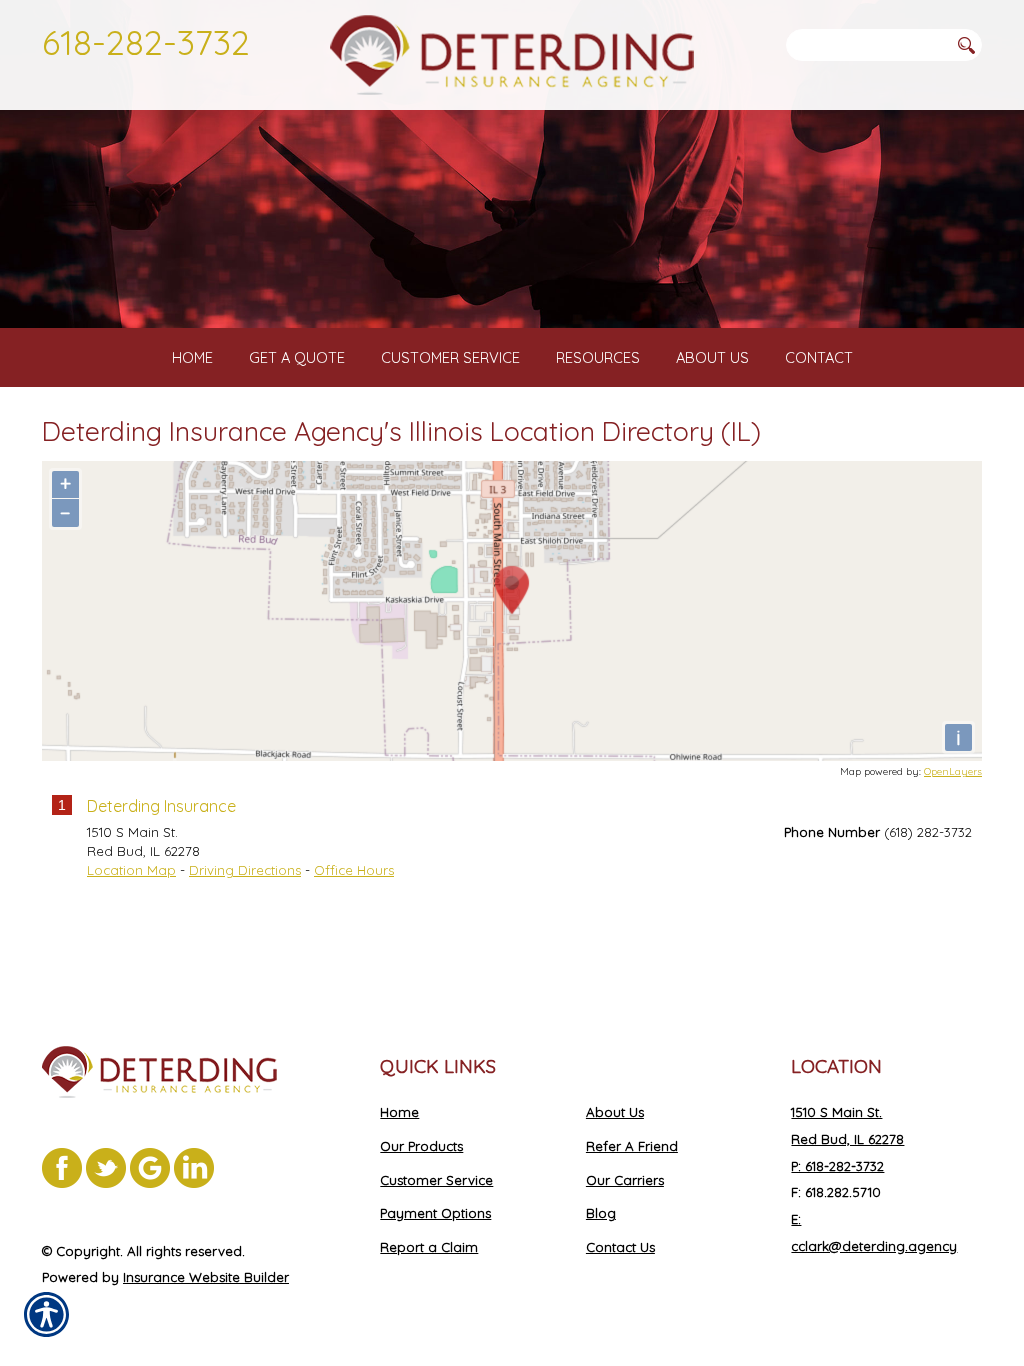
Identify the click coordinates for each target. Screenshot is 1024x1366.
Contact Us (620, 1247)
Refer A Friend (632, 1146)
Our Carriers (625, 1180)
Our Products (421, 1146)
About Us (615, 1112)
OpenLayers (953, 771)
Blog (601, 1213)
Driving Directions (245, 870)
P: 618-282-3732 (837, 1166)
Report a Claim (429, 1247)
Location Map (131, 870)
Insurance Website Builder (206, 1277)
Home (399, 1112)
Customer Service (436, 1180)
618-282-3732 (146, 42)
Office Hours (354, 870)
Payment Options (435, 1213)
